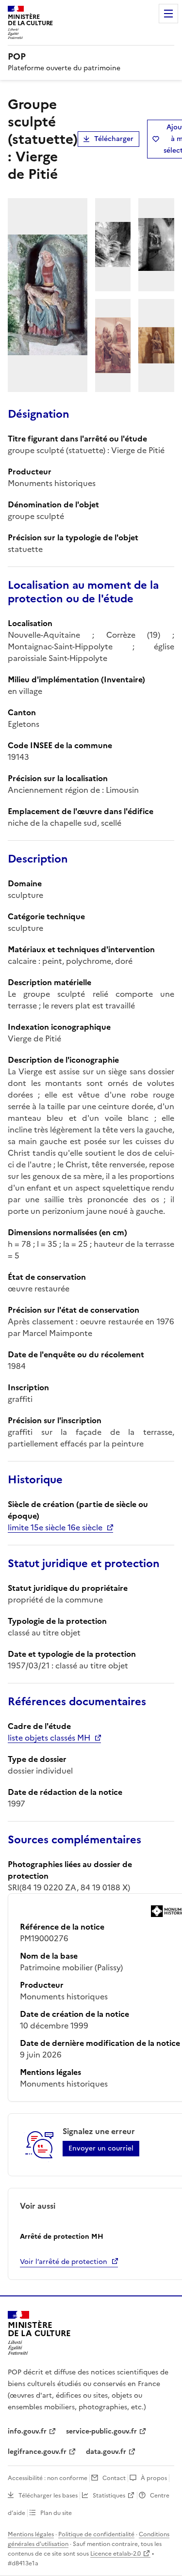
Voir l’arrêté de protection (64, 2262)
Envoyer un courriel (101, 2148)
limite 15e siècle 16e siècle (55, 1527)
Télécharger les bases (48, 2496)
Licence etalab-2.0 (116, 2554)
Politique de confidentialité (96, 2534)
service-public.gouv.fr (101, 2431)
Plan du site (56, 2513)
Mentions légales (31, 2534)
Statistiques (109, 2496)
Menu (168, 14)
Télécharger (114, 139)
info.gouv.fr (27, 2431)
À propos (154, 2478)
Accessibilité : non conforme (48, 2478)
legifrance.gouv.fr (37, 2452)
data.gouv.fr (106, 2452)
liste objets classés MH (49, 1738)
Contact (114, 2478)
